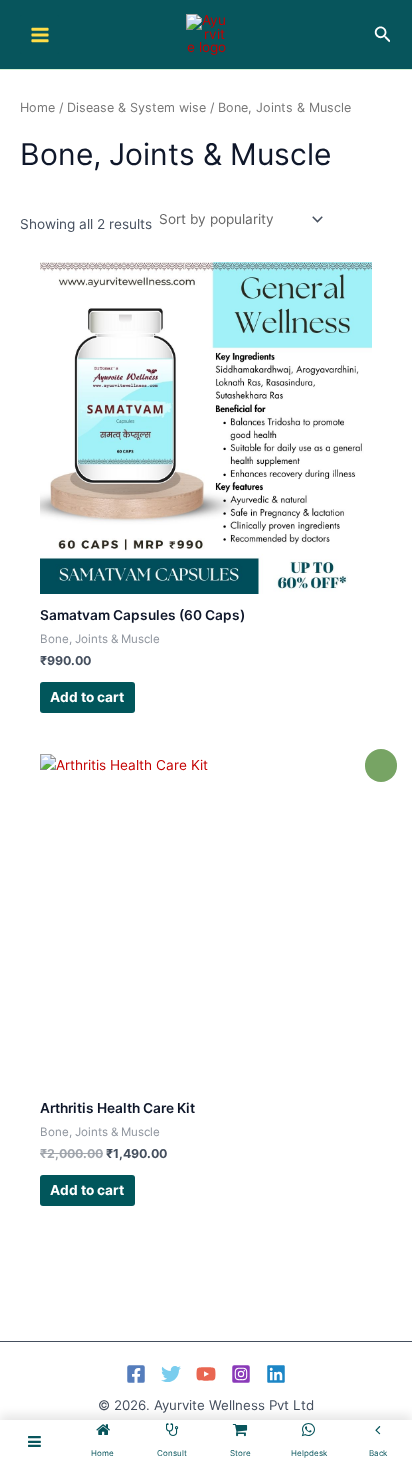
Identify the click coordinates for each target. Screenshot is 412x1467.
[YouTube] (206, 1374)
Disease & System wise (136, 107)
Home (37, 107)
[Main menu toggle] (39, 34)
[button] (383, 34)
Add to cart (87, 697)
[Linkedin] (276, 1374)
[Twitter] (171, 1374)
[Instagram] (241, 1374)
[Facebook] (136, 1374)
